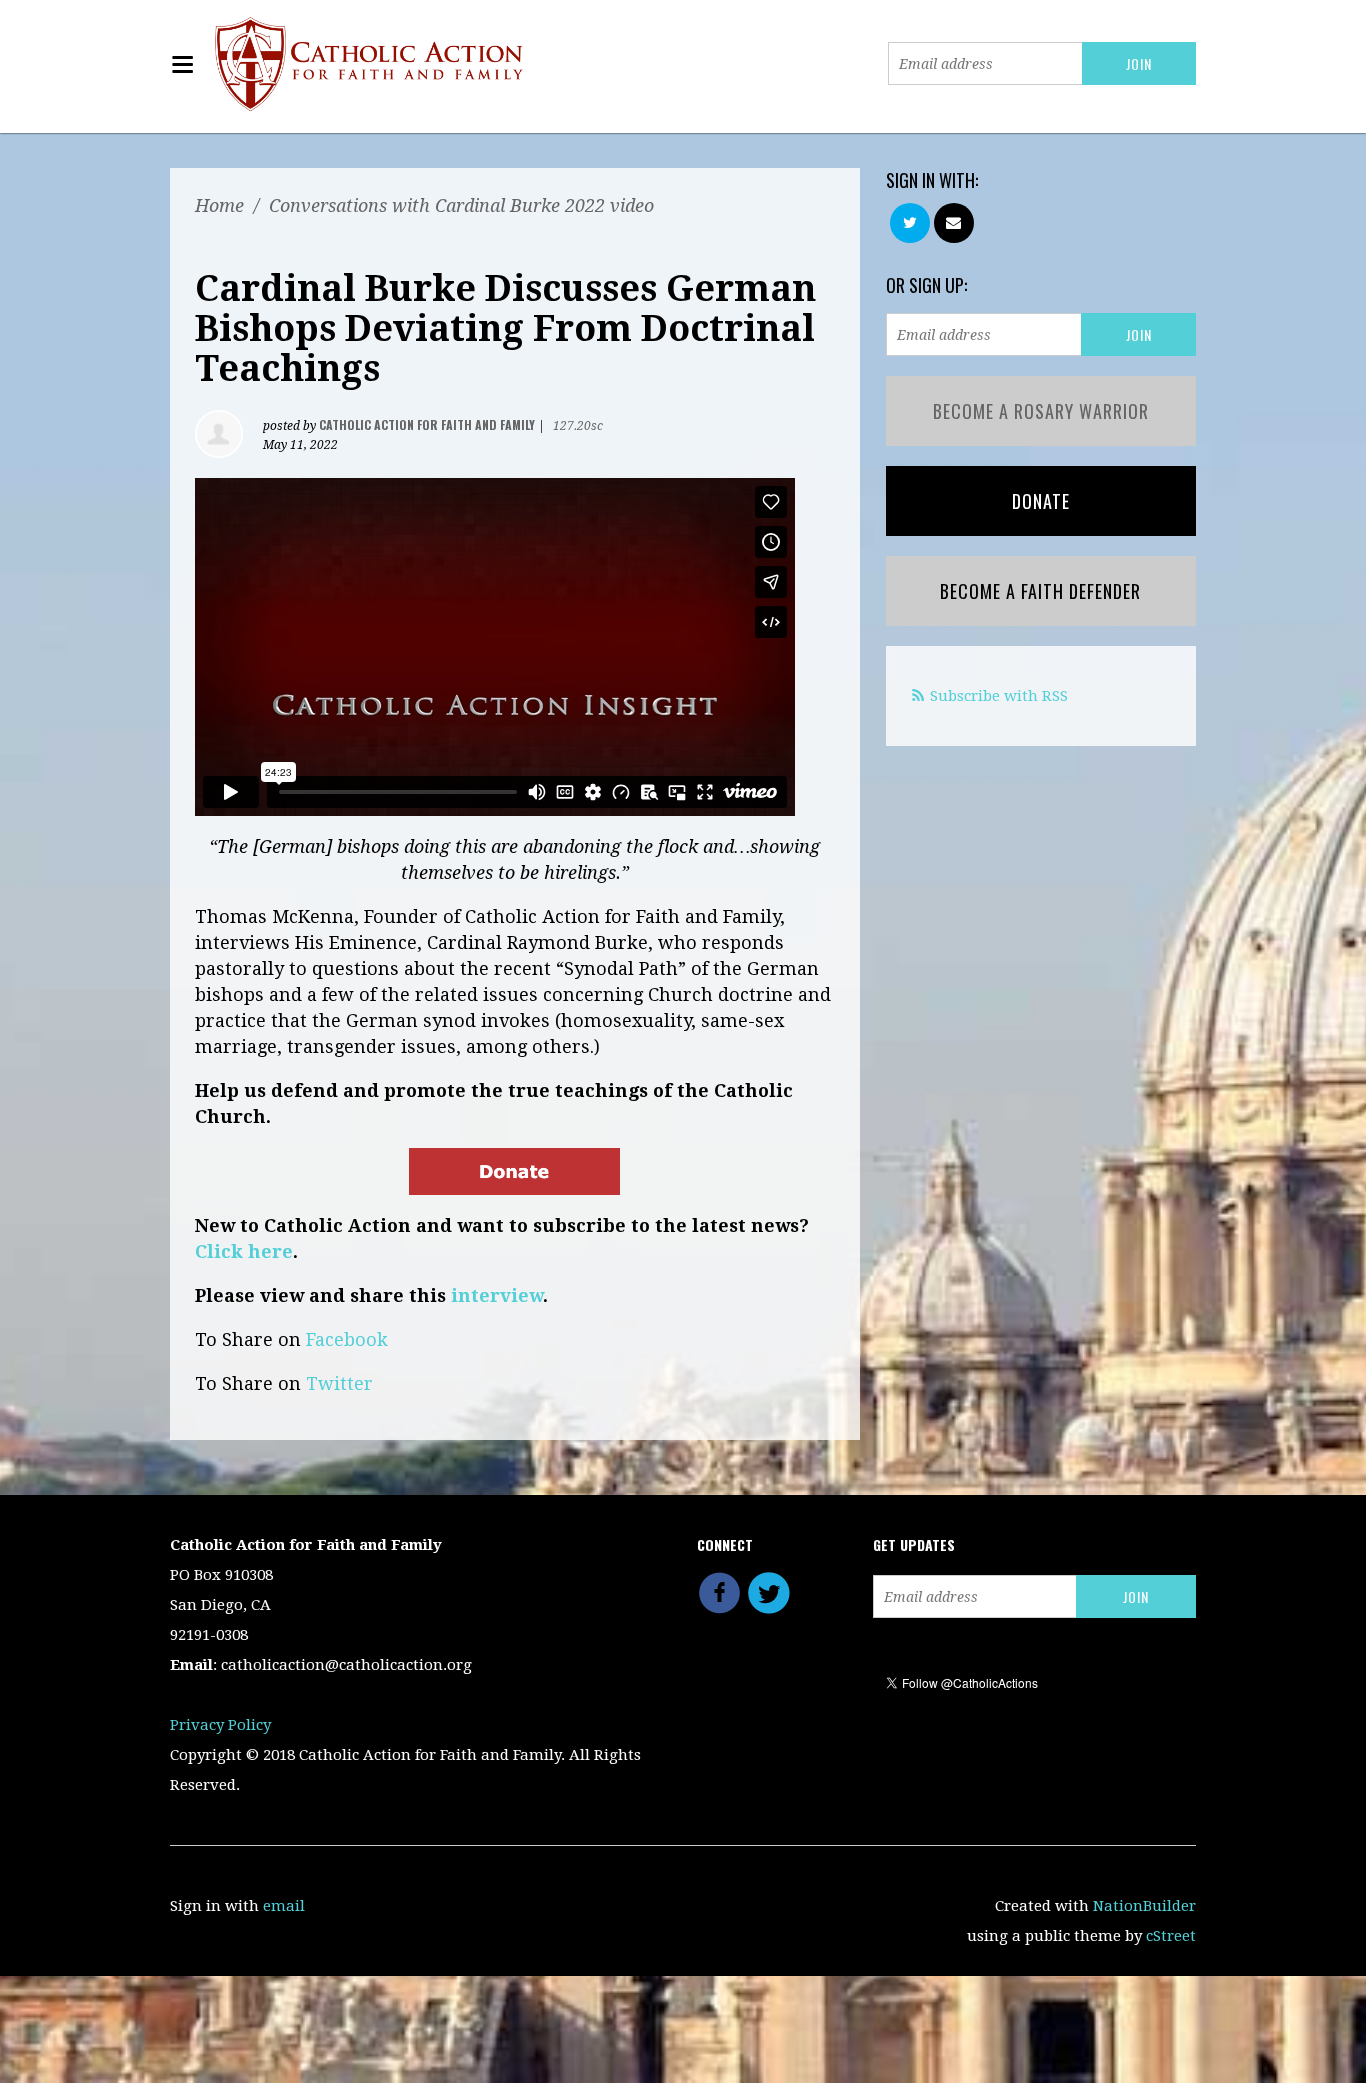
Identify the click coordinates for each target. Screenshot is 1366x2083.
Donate (1041, 501)
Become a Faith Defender (1040, 591)
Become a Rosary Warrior (1041, 411)
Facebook (347, 1339)
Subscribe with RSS (999, 696)
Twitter (339, 1383)
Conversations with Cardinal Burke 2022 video (461, 205)
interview (497, 1295)
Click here (244, 1251)
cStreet (1171, 1936)
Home (219, 205)
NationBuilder (1144, 1906)
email (284, 1906)
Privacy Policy (220, 1725)
